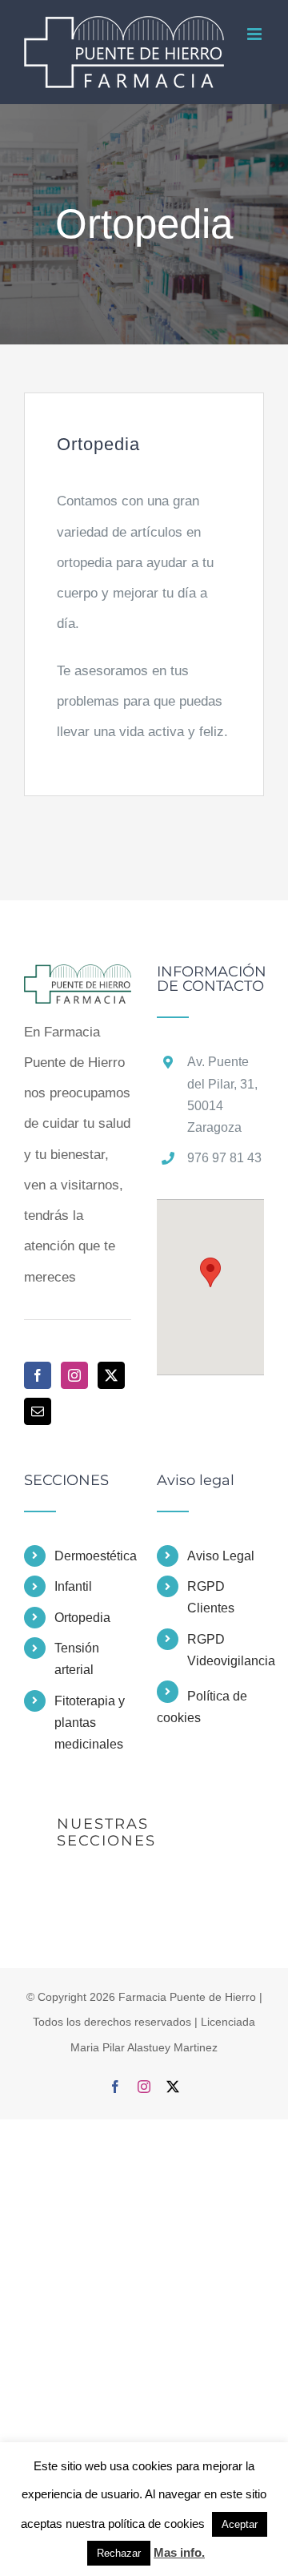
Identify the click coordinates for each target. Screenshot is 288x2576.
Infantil (73, 1603)
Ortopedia (82, 1634)
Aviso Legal (221, 1573)
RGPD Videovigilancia (226, 1667)
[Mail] (38, 1428)
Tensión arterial (77, 1676)
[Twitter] (111, 1392)
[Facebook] (38, 1392)
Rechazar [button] (119, 2553)
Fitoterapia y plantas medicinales (90, 1739)
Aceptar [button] (240, 2524)
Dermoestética (93, 1573)
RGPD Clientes (211, 1614)
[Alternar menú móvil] (256, 97)
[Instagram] (74, 1392)
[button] (210, 1289)
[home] (78, 996)
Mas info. (179, 2552)
